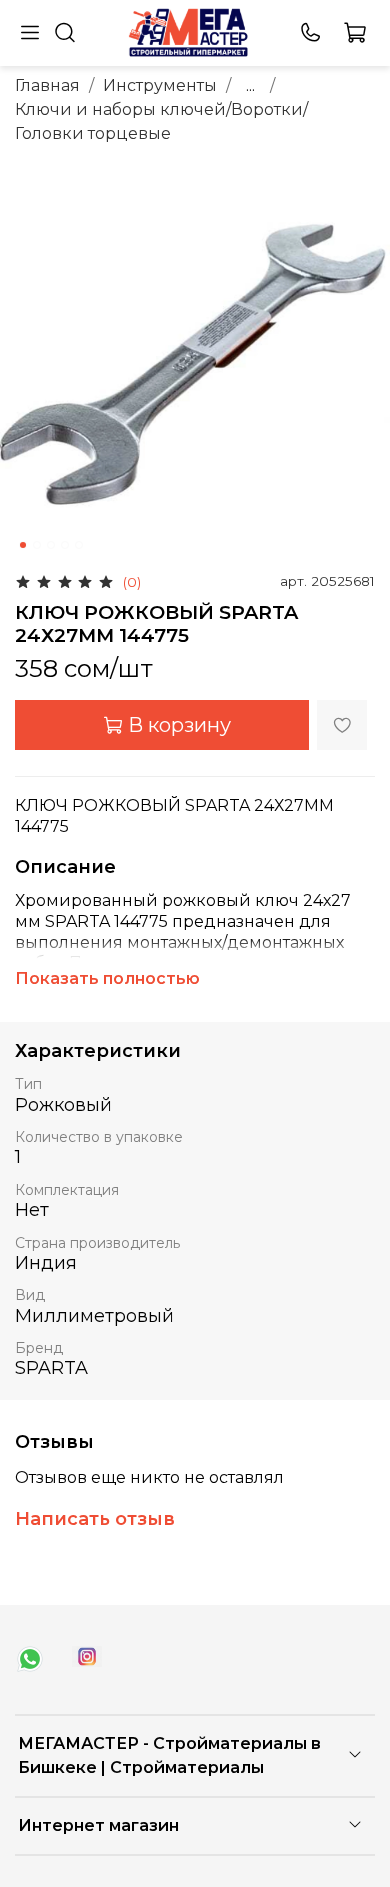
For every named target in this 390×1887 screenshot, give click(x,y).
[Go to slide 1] (23, 545)
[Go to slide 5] (79, 545)
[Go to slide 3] (51, 545)
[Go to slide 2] (37, 545)
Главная (47, 85)
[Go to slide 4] (65, 545)
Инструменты (160, 85)
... (250, 86)
